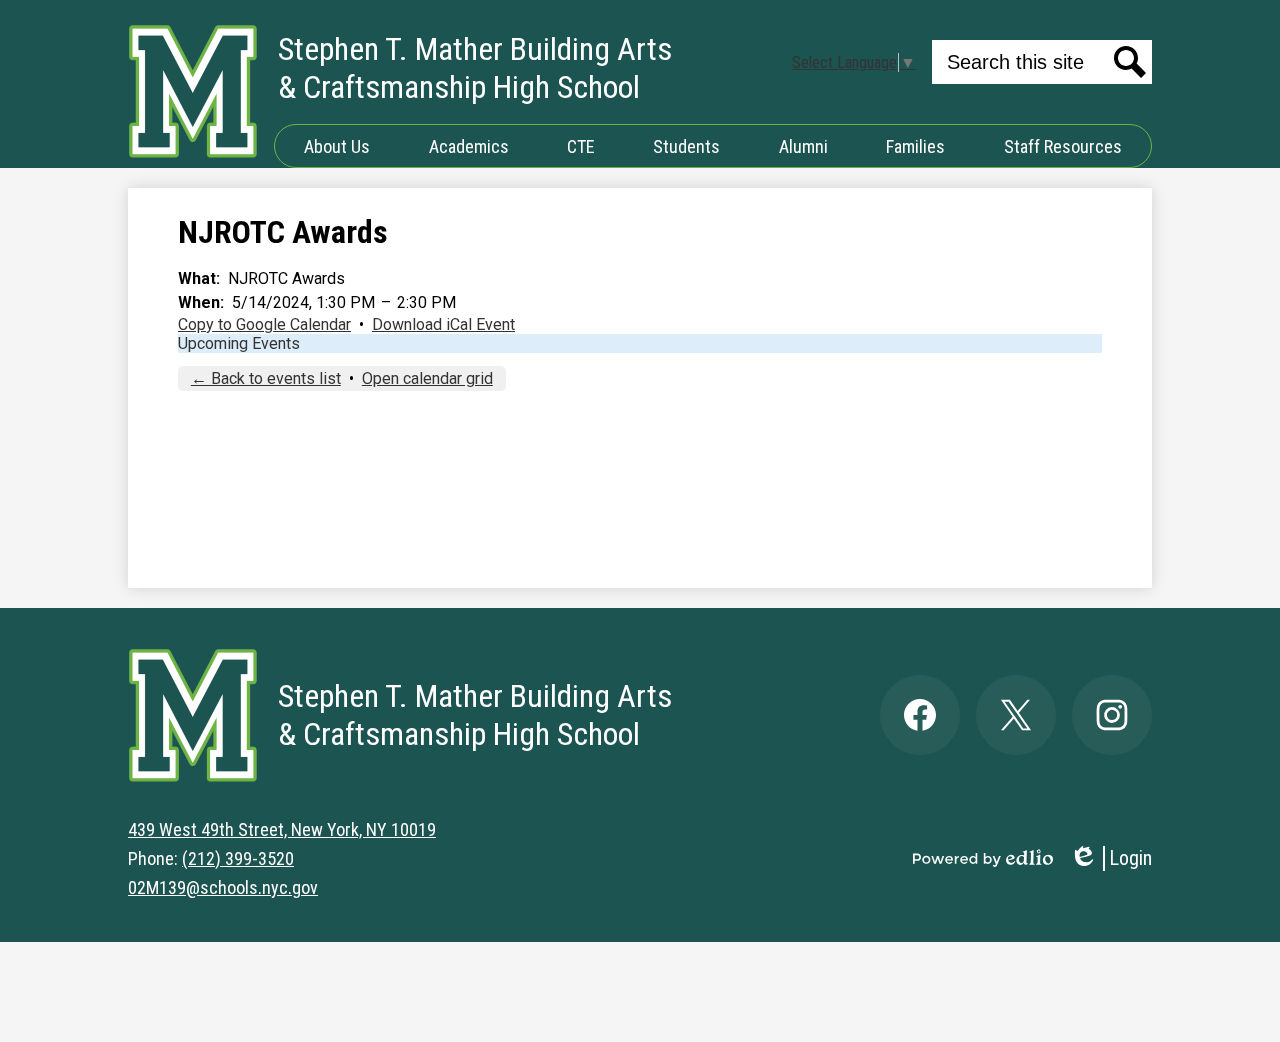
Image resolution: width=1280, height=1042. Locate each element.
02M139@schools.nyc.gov (223, 887)
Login (1110, 858)
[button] (337, 146)
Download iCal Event (443, 324)
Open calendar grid (427, 378)
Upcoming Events (239, 343)
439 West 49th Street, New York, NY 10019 (282, 829)
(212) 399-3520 (238, 858)
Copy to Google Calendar (264, 324)
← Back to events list (266, 378)
